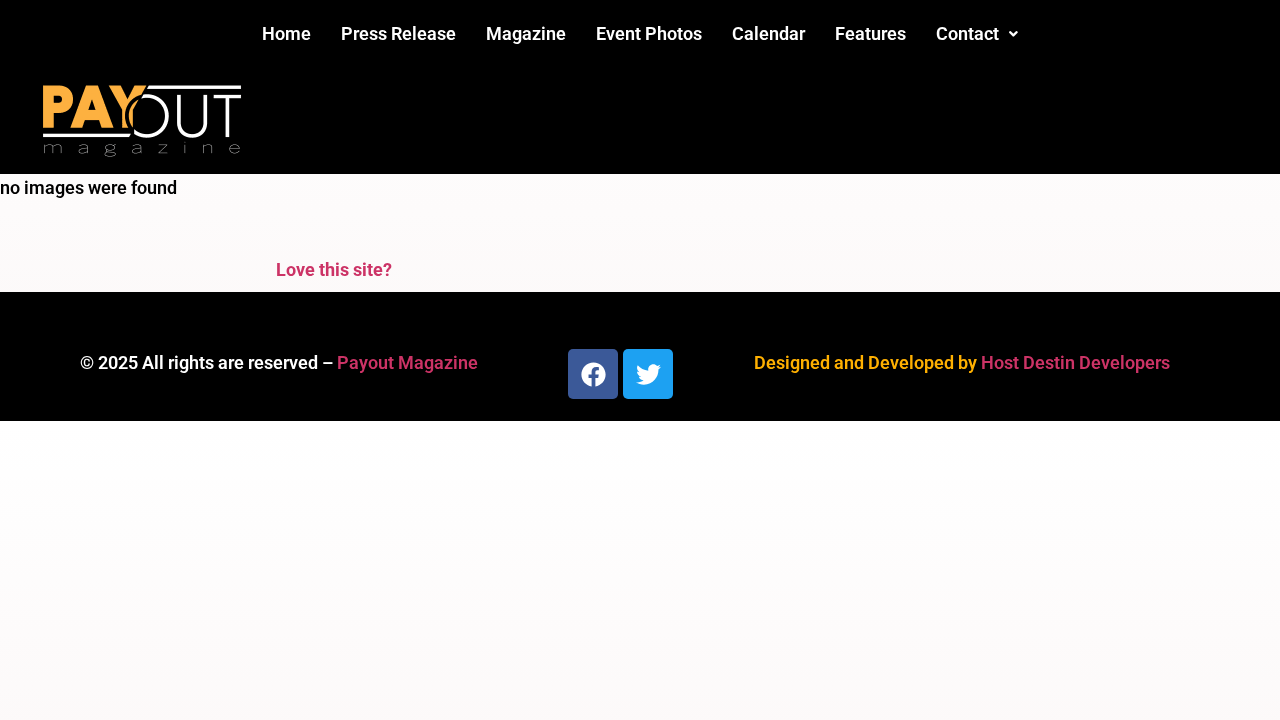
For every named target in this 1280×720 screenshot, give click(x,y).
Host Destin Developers (1075, 362)
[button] (977, 34)
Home (286, 33)
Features (870, 33)
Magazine (526, 33)
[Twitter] (648, 374)
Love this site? (334, 269)
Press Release (398, 33)
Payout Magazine (407, 362)
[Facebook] (593, 374)
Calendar (768, 33)
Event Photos (649, 33)
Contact (967, 33)
